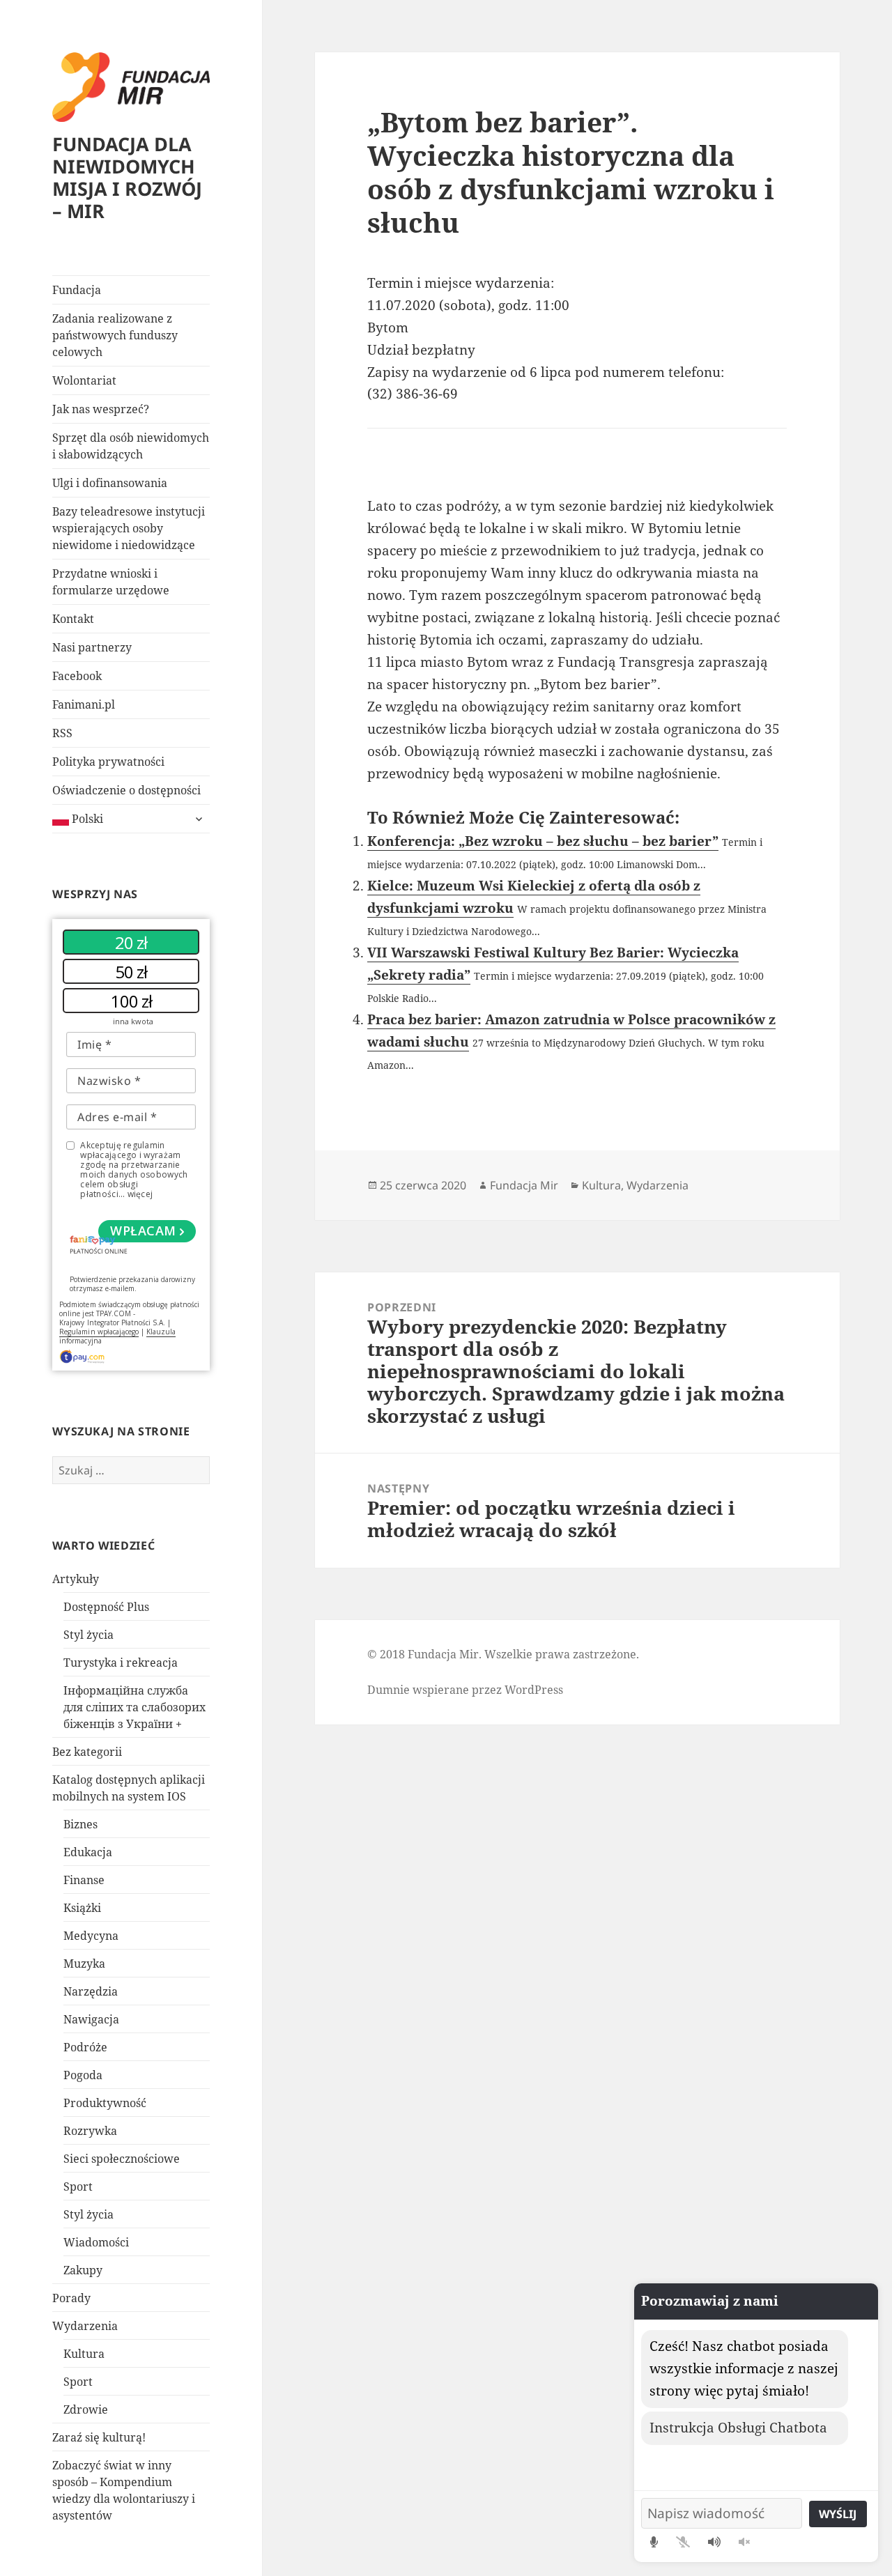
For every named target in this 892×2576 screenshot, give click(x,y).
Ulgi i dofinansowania (110, 483)
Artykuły (76, 1579)
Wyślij (838, 2514)
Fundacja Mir (524, 1185)
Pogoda (83, 2075)
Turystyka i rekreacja (121, 1663)
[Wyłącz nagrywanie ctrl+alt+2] (683, 2542)
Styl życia (89, 1635)
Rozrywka (90, 2131)
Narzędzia (91, 1991)
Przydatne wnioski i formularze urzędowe (111, 582)
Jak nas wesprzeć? (101, 409)
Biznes (80, 1824)
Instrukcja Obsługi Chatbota (738, 2428)
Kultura (84, 2354)
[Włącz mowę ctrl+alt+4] (714, 2542)
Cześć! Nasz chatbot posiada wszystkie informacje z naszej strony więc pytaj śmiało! (744, 2368)
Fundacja (77, 290)
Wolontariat (84, 380)
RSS (62, 733)
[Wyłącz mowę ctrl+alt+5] (744, 2542)
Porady (71, 2298)
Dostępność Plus (106, 1607)
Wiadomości (96, 2242)
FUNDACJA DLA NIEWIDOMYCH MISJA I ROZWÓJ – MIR (127, 177)
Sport (78, 2186)
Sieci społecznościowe (122, 2159)
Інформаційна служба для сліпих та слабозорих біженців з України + (134, 1707)
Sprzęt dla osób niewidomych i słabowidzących (131, 446)
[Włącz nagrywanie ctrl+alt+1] (654, 2542)
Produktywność (105, 2103)
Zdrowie (86, 2409)
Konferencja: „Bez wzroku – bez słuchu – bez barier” (543, 841)
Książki (82, 1908)
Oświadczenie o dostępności (126, 790)
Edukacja (88, 1852)
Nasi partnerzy (92, 647)
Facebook (77, 676)
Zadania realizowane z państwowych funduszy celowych (115, 335)
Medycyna (91, 1936)
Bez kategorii (87, 1752)
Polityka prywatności (108, 762)
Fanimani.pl (84, 704)
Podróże (85, 2047)
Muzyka (84, 1964)
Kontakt (73, 619)
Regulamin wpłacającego (99, 1332)
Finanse (84, 1880)
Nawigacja (91, 2019)
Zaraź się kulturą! (99, 2437)
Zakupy (83, 2270)
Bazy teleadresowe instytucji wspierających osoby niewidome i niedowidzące (129, 528)
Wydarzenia (85, 2326)
